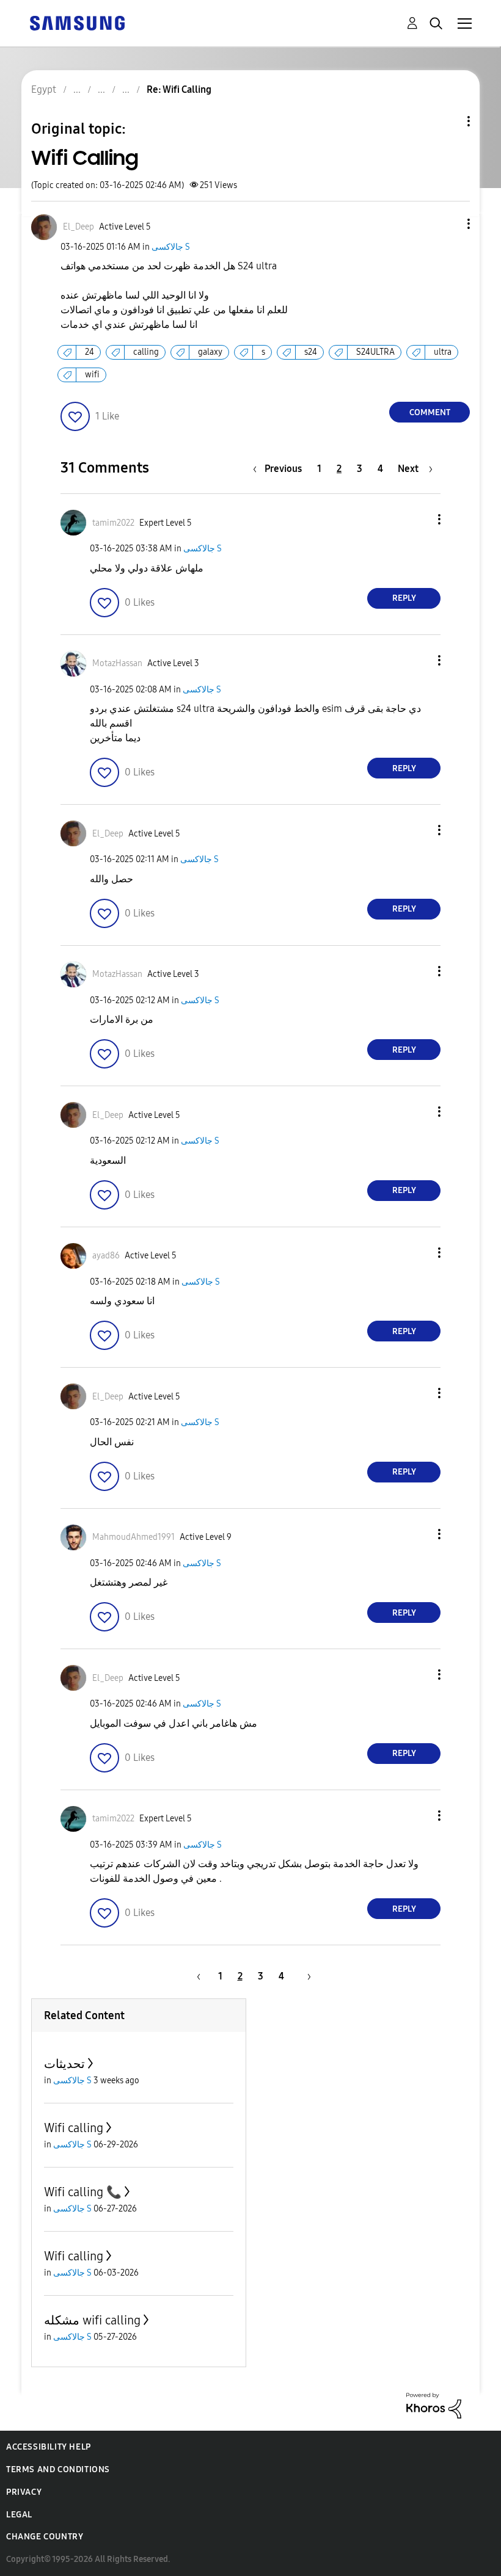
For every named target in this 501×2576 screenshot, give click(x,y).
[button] (448, 224)
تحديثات (64, 2064)
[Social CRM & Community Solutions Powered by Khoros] (434, 2405)
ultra (443, 352)
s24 (311, 352)
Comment (430, 412)
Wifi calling (74, 2128)
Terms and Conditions (58, 2469)
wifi (92, 375)
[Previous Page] (197, 1976)
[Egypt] (77, 22)
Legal (19, 2515)
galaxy (210, 352)
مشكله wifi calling (92, 2320)
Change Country (45, 2537)
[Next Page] (305, 1976)
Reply (404, 598)
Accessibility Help (49, 2447)
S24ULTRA (375, 352)
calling (146, 352)
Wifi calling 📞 (83, 2192)
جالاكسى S (171, 247)
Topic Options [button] (448, 121)
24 (90, 352)
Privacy (24, 2492)
